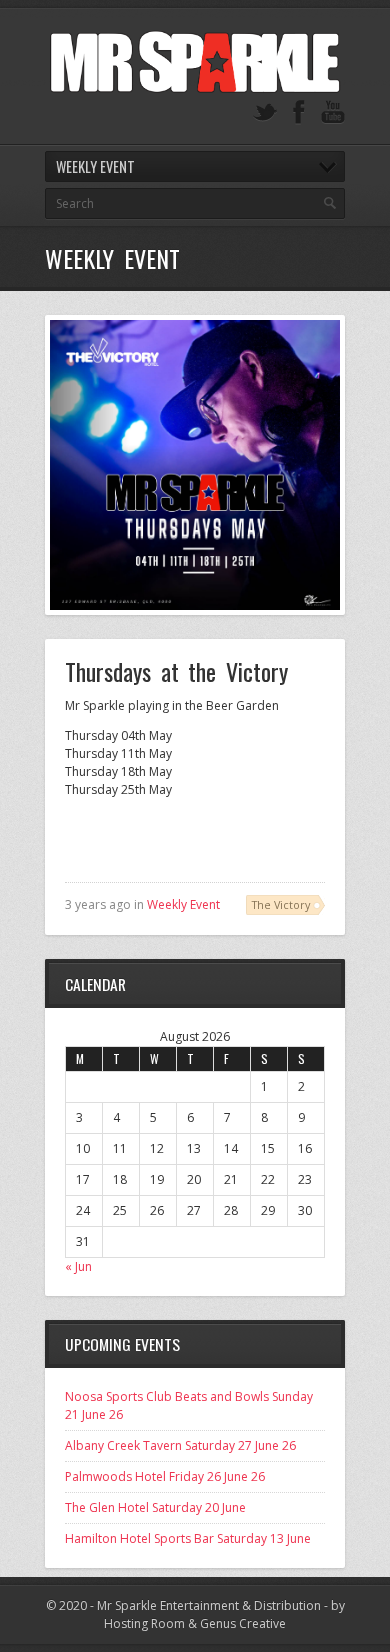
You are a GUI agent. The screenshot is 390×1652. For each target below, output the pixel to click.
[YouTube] (333, 112)
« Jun (78, 1266)
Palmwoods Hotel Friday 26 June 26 (165, 1476)
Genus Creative (243, 1623)
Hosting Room (144, 1623)
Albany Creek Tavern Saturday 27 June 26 (180, 1445)
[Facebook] (299, 112)
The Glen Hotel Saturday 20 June (155, 1507)
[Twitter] (265, 112)
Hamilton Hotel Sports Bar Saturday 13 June (188, 1538)
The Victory (281, 904)
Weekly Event (183, 904)
